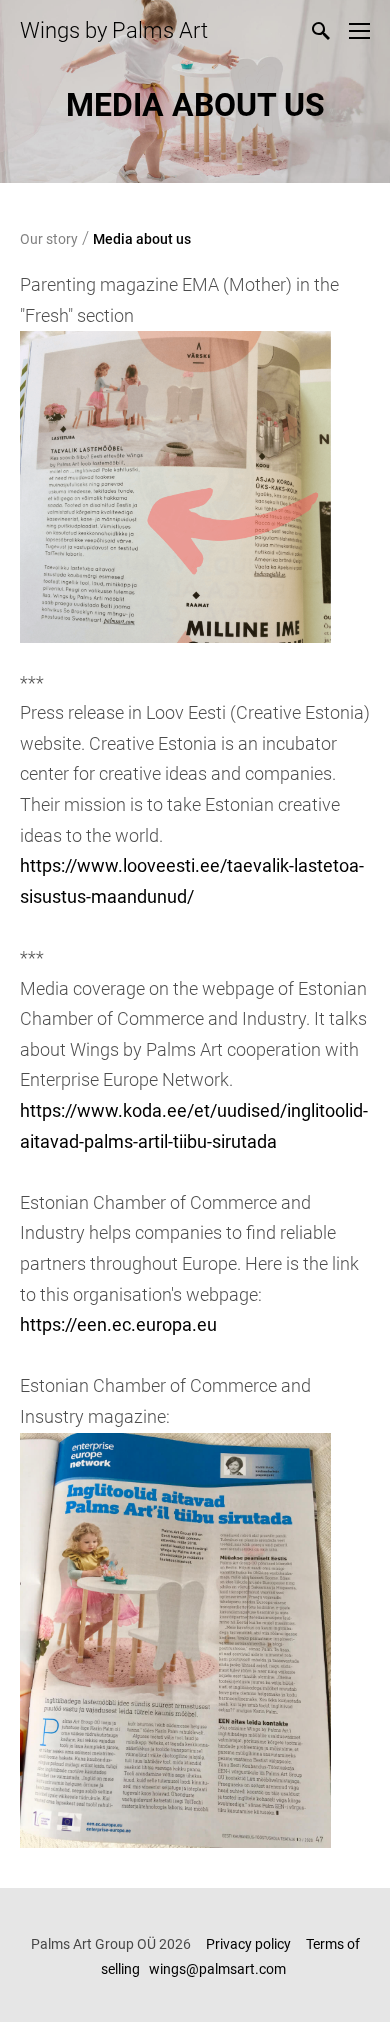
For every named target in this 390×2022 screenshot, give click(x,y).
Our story (49, 239)
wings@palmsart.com (219, 1969)
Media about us (142, 239)
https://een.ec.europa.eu (120, 1324)
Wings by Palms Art (114, 30)
